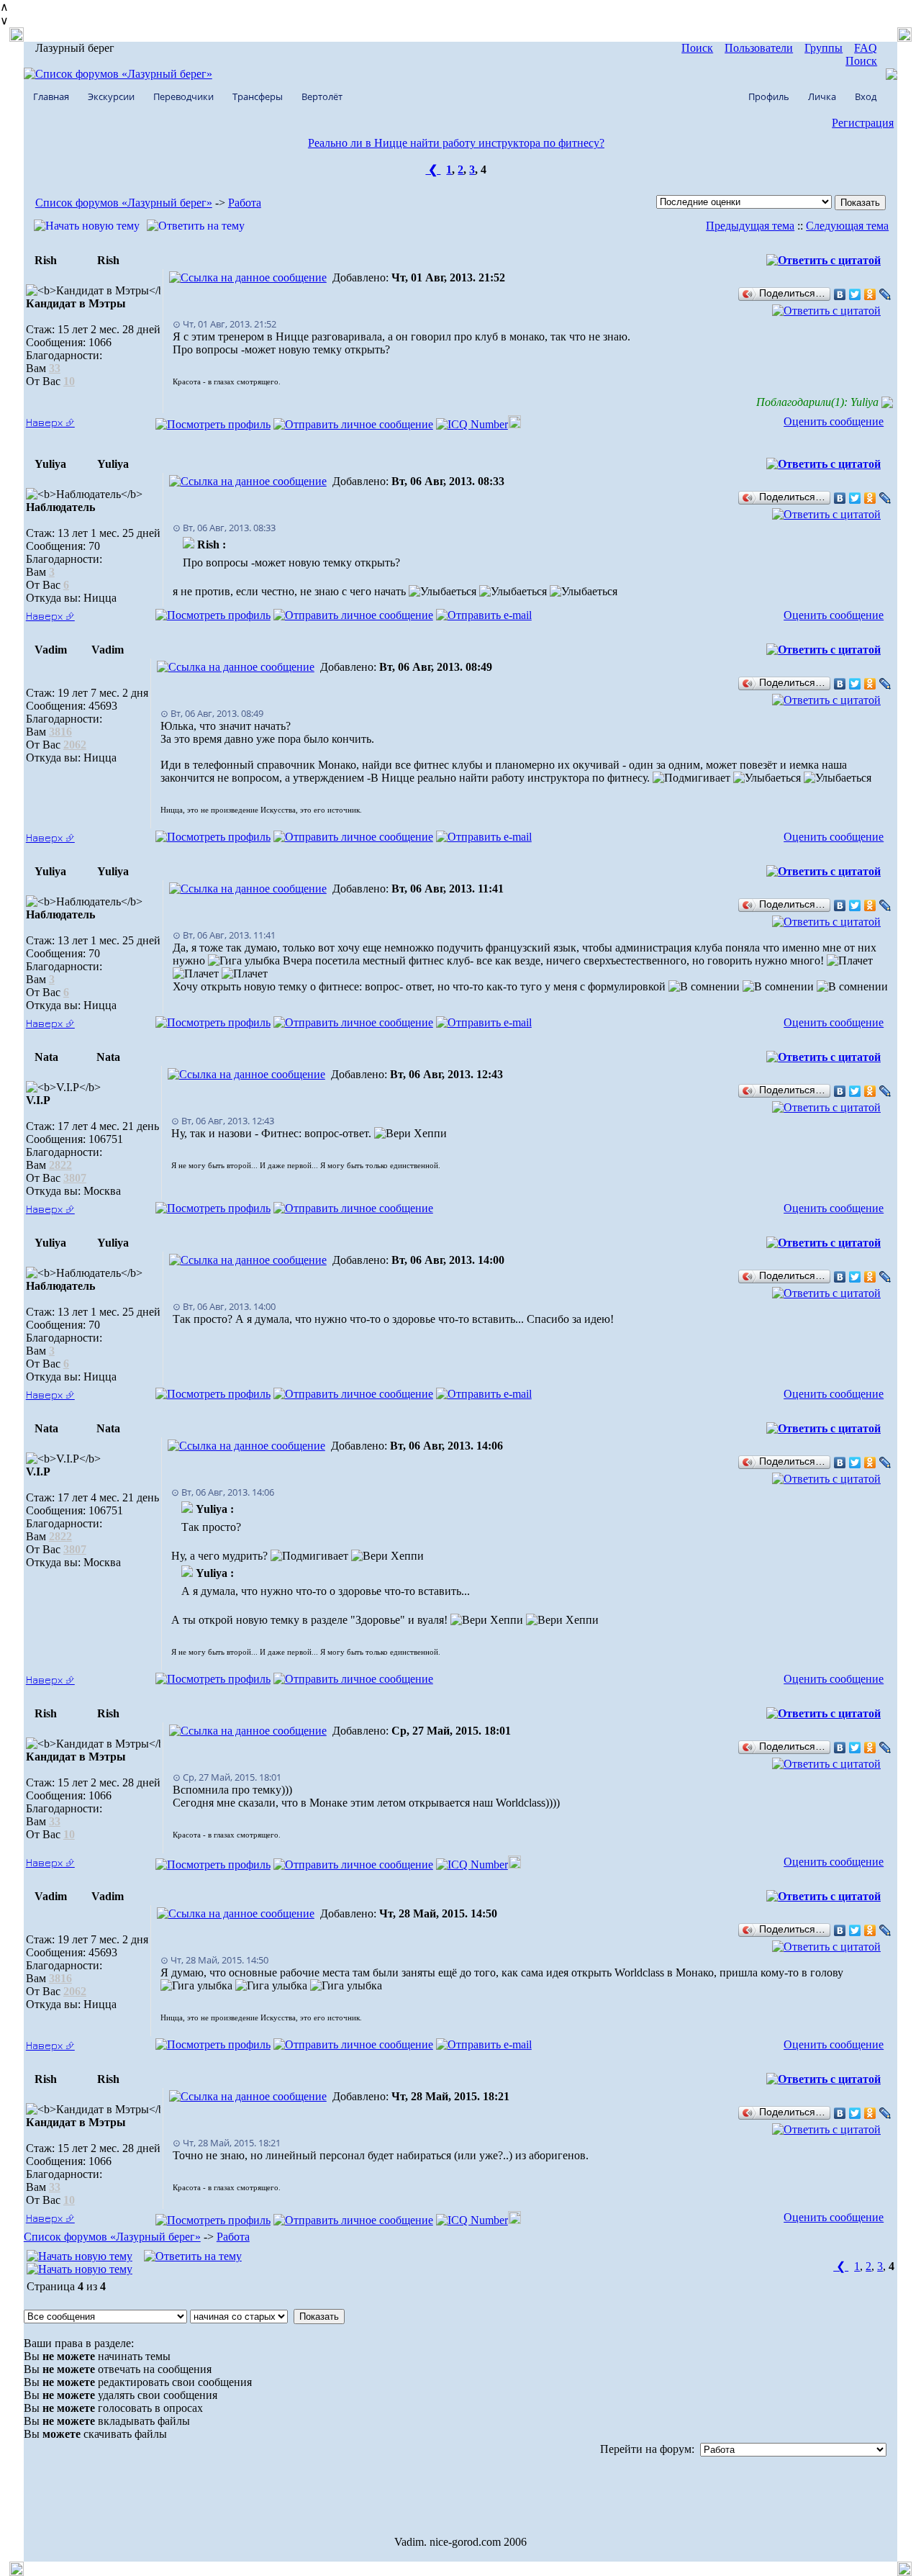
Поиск (697, 48)
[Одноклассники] (870, 294)
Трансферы (258, 96)
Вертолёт (322, 96)
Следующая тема (847, 226)
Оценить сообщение (834, 421)
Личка (822, 96)
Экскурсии (111, 96)
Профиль (769, 96)
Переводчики (183, 96)
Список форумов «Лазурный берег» (124, 203)
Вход (866, 96)
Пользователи (759, 48)
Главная (51, 96)
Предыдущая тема (750, 226)
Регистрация (863, 123)
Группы (824, 48)
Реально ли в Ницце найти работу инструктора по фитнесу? (456, 143)
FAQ (866, 48)
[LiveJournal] (885, 294)
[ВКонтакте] (840, 294)
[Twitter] (855, 294)
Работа (245, 203)
